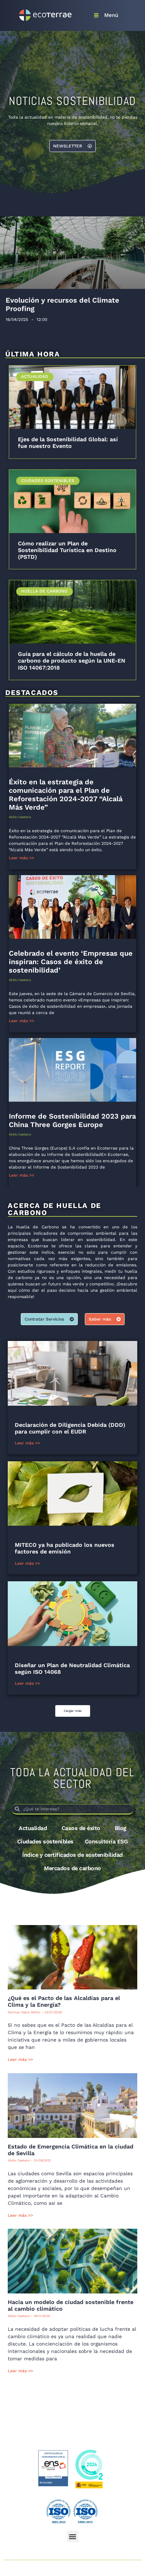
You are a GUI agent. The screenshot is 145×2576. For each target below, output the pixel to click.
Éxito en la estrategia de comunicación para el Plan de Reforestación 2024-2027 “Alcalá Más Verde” (66, 795)
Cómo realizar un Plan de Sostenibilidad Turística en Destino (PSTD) (67, 550)
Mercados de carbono (72, 1868)
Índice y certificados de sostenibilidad (72, 1855)
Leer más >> (21, 858)
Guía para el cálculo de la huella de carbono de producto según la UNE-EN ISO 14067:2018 (72, 661)
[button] (73, 1711)
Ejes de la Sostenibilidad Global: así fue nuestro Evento (68, 443)
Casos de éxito (81, 1828)
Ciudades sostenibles (45, 1841)
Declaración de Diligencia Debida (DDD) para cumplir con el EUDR (70, 1428)
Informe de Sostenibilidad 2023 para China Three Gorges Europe (72, 1120)
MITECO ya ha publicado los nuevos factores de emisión (65, 1548)
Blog (121, 1828)
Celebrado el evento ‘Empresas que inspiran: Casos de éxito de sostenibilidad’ (71, 962)
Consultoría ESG (106, 1841)
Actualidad (33, 1828)
